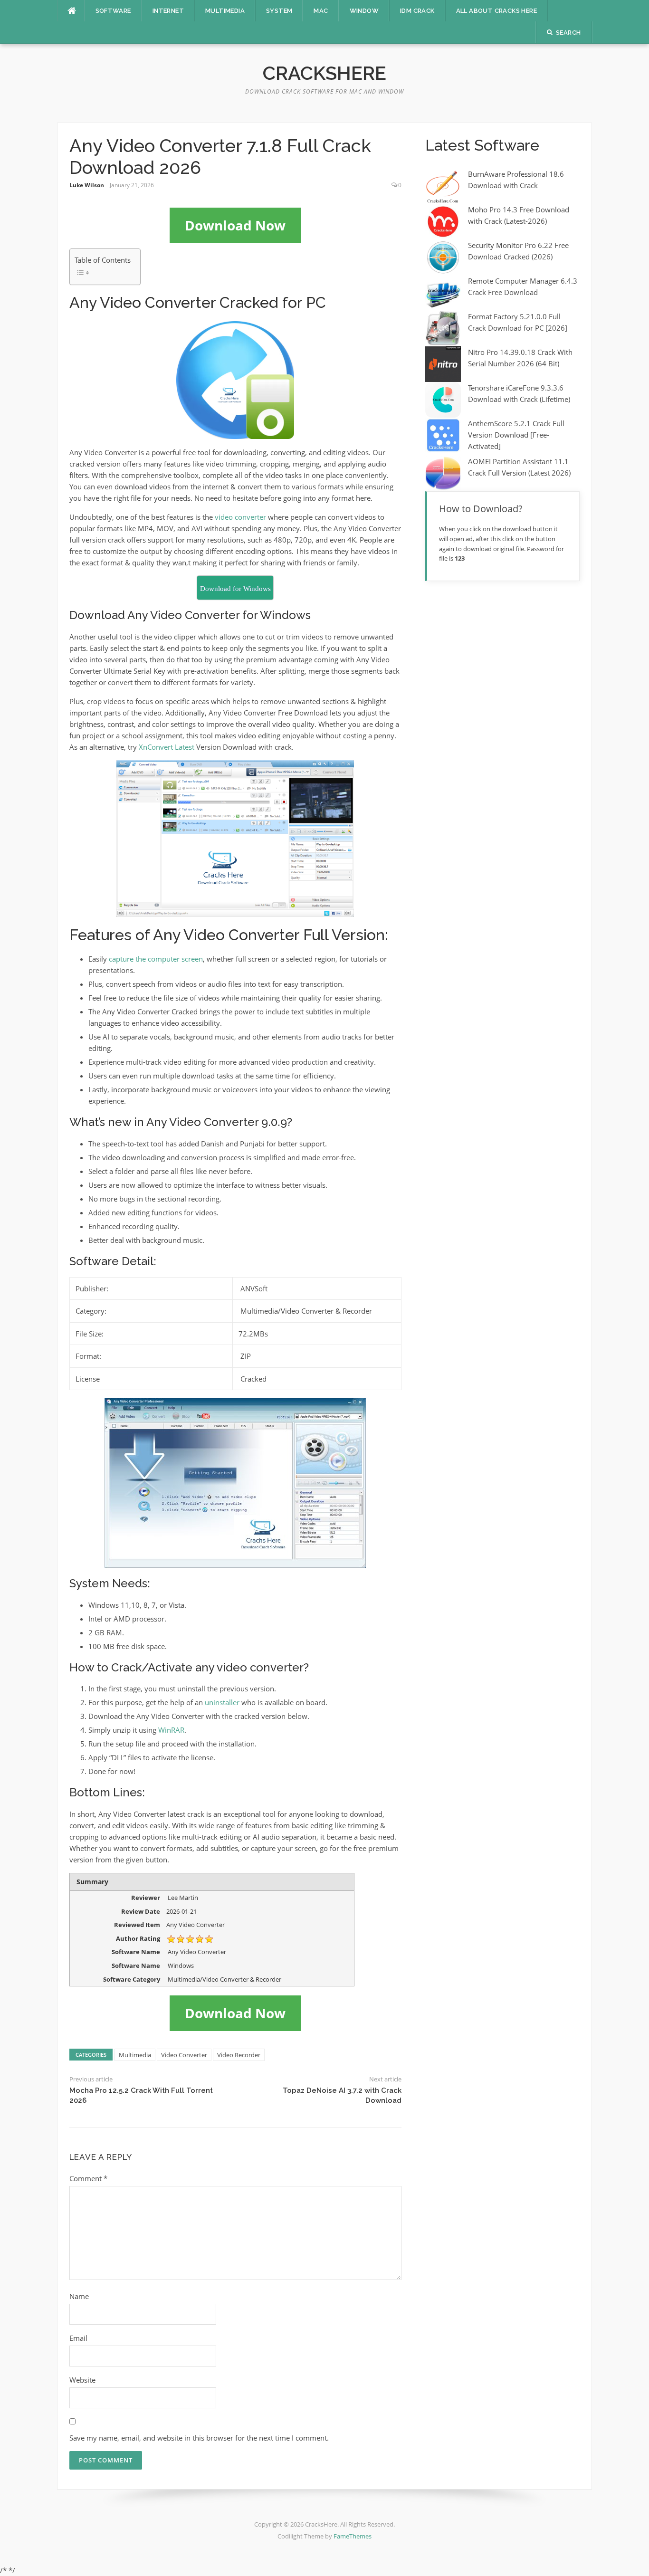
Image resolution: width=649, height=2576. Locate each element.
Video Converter (184, 2055)
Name (79, 2296)
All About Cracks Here (496, 11)
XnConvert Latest (167, 747)
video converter (240, 517)
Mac (321, 11)
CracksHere (324, 73)
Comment (88, 2178)
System (279, 11)
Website (82, 2380)
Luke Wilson (87, 185)
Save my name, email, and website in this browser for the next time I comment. (199, 2438)
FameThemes (353, 2536)
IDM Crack (417, 11)
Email (78, 2338)
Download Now (235, 225)
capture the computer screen (156, 959)
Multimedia (225, 11)
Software (113, 11)
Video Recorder (239, 2055)
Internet (168, 11)
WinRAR (171, 1730)
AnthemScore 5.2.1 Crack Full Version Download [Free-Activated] (516, 435)
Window (364, 11)
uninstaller (222, 1702)
